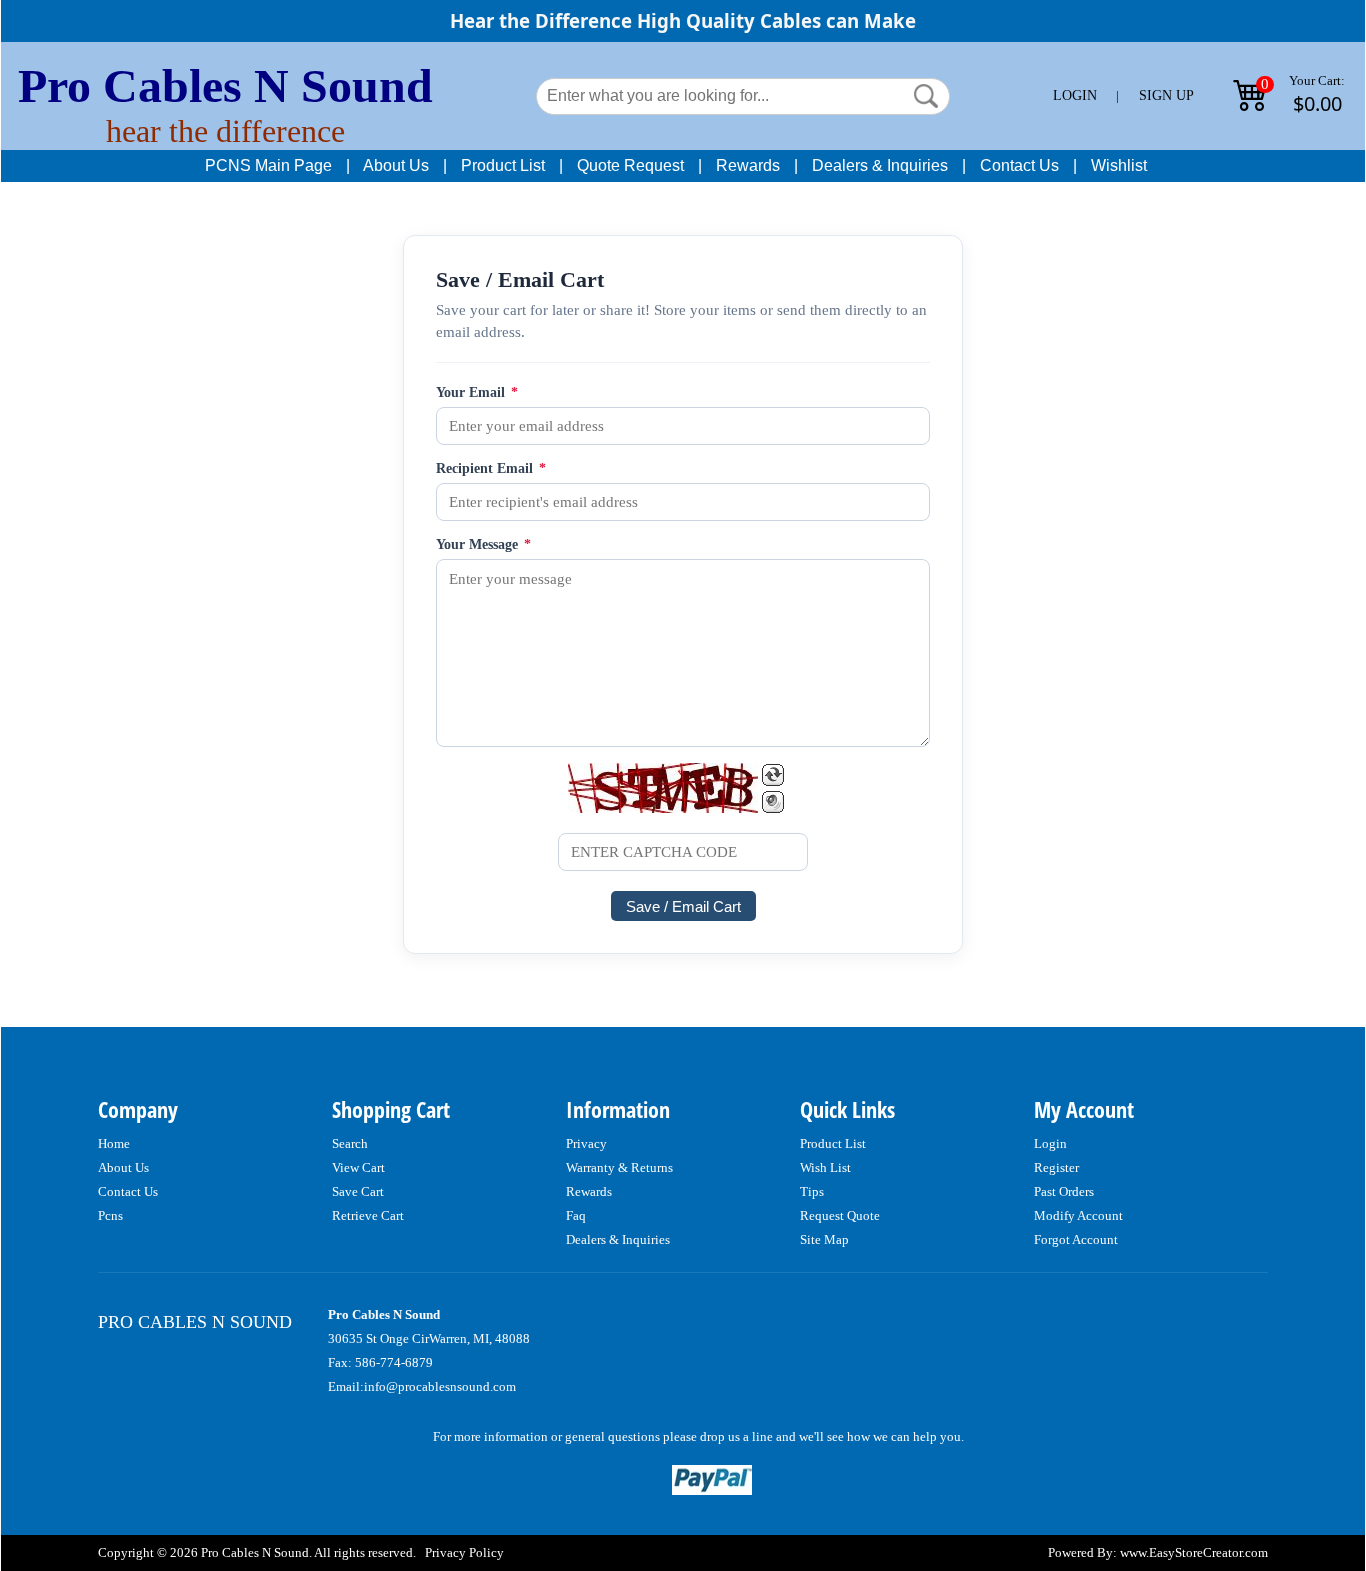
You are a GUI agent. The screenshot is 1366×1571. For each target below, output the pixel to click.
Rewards (748, 165)
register (1056, 1167)
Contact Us (1019, 165)
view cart (358, 1167)
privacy (586, 1143)
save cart (358, 1191)
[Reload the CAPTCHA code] (773, 775)
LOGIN (1075, 95)
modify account (1078, 1215)
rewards (589, 1191)
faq (576, 1215)
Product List (503, 165)
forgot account (1076, 1239)
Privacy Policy (464, 1552)
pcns (110, 1215)
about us (123, 1167)
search (350, 1143)
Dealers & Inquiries (880, 165)
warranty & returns (619, 1167)
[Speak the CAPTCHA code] (773, 802)
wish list (825, 1167)
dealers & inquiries (618, 1239)
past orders (1064, 1191)
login (1050, 1143)
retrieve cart (368, 1215)
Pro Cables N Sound (225, 85)
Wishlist (1119, 165)
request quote (840, 1215)
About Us (396, 165)
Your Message (483, 544)
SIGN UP (1166, 95)
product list (833, 1143)
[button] (926, 96)
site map (824, 1239)
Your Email (477, 392)
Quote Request (630, 165)
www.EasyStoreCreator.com (1194, 1552)
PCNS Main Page (268, 165)
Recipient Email (491, 468)
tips (812, 1191)
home (114, 1143)
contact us (128, 1191)
